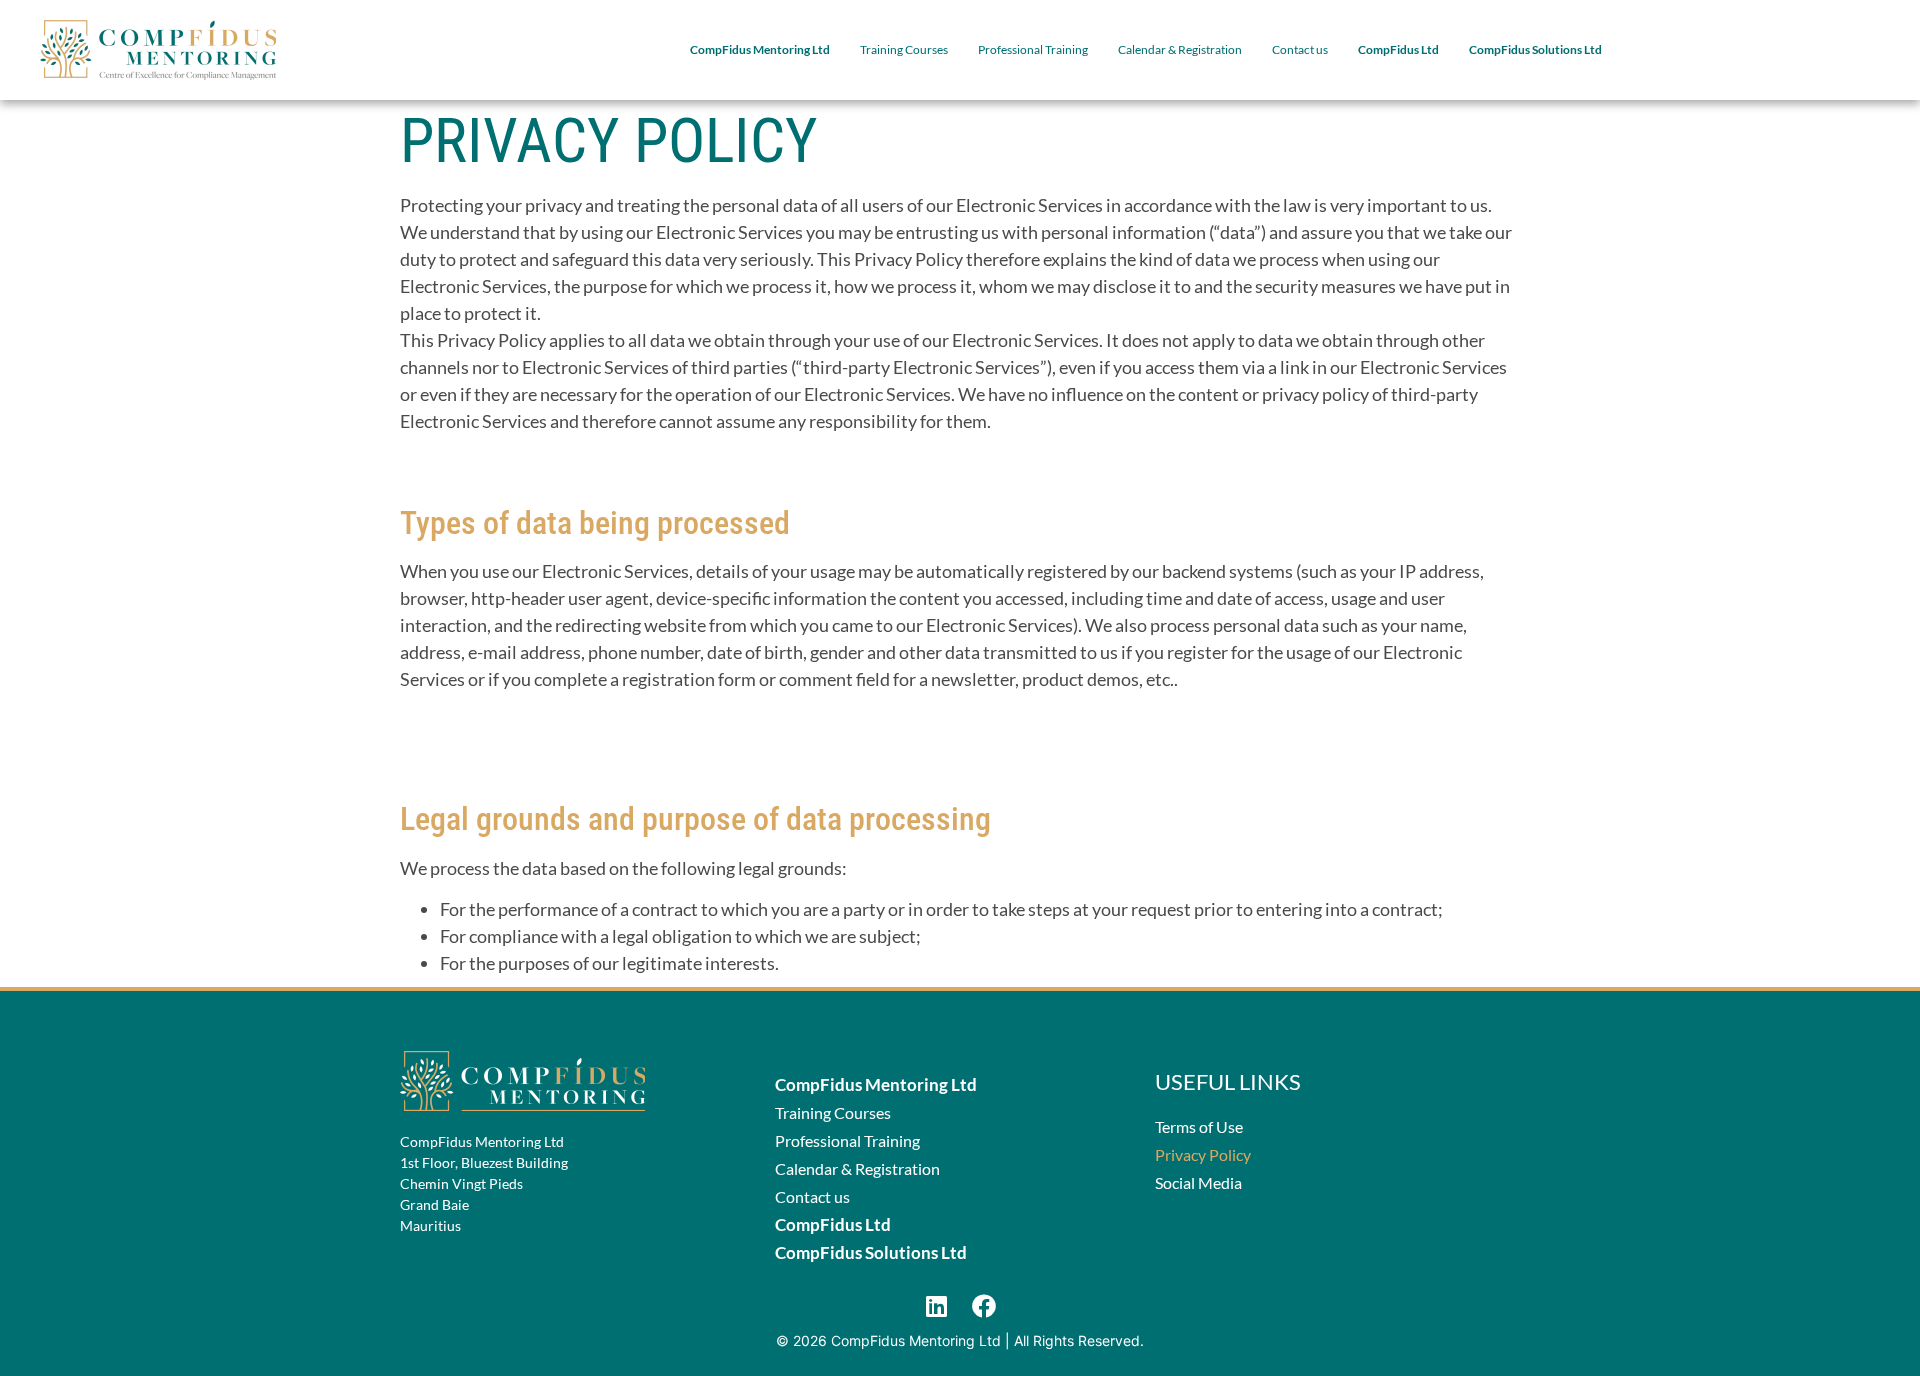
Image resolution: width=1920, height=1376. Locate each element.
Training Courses (904, 49)
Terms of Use (1199, 1126)
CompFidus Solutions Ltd (1535, 49)
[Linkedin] (936, 1306)
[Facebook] (984, 1306)
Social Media (1198, 1182)
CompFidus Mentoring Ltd (760, 49)
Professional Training (1033, 49)
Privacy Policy (1203, 1154)
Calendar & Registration (1180, 49)
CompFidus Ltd (1398, 49)
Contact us (1300, 49)
